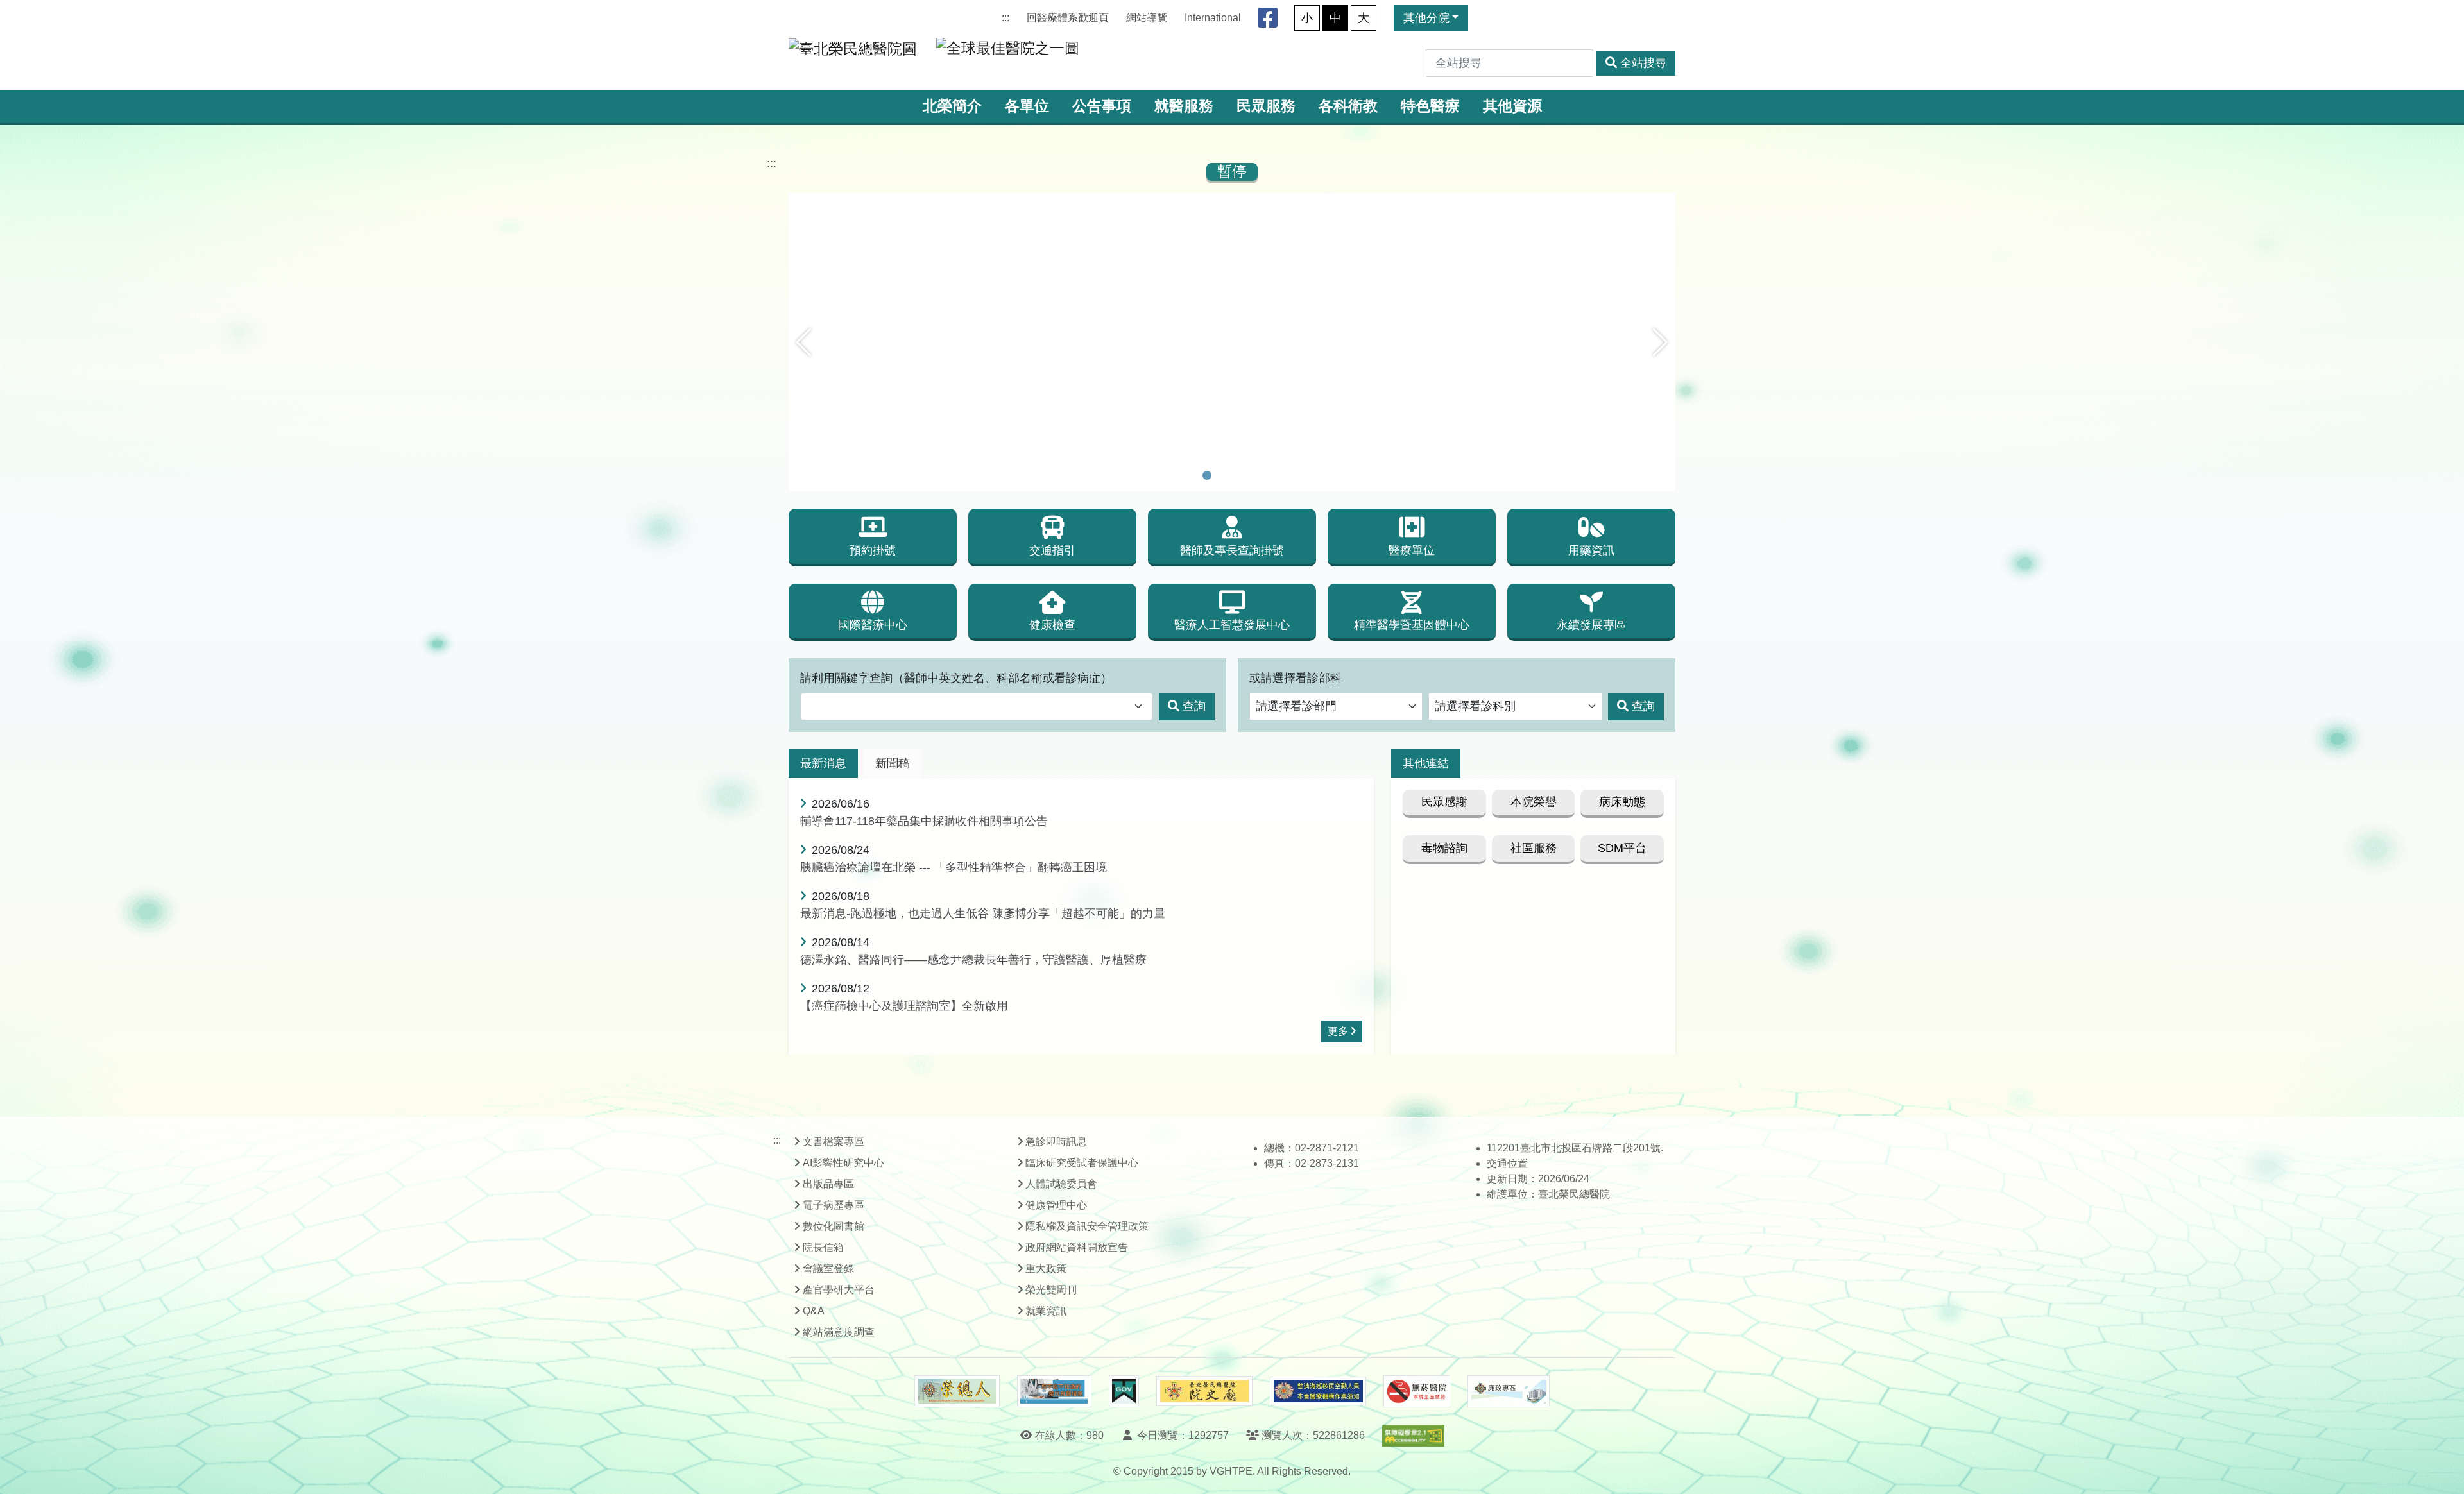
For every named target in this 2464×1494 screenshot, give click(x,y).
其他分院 (1426, 18)
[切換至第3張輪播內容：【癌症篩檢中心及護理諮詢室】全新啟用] (1240, 475)
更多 (1338, 1031)
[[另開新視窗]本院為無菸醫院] (1417, 1391)
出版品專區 (828, 1184)
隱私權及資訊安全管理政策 (1087, 1226)
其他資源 (1512, 106)
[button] (804, 343)
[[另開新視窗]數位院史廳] (1204, 1391)
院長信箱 (823, 1247)
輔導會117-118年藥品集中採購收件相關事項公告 (924, 821)
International (1213, 18)
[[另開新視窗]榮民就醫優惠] (1054, 1391)
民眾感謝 (1444, 802)
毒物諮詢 (1444, 848)
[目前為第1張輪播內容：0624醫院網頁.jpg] (1207, 475)
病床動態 (1622, 802)
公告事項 (1102, 106)
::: (1005, 18)
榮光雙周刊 (1051, 1290)
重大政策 (1046, 1269)
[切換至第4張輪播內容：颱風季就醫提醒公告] (1257, 475)
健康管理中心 (1056, 1205)
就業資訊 (1046, 1311)
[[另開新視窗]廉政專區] (1508, 1391)
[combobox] (977, 707)
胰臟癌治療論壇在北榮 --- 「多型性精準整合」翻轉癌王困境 (954, 867)
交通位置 (1507, 1163)
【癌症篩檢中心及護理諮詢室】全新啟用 (904, 1006)
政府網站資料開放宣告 (1077, 1247)
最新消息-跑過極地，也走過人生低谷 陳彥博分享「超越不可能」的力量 (983, 913)
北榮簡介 (952, 106)
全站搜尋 (1643, 63)
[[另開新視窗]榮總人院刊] (957, 1391)
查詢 (1194, 706)
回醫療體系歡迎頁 (1068, 18)
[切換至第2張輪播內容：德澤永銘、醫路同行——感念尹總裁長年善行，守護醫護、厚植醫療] (1224, 475)
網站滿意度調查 (839, 1332)
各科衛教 (1348, 106)
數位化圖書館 (834, 1226)
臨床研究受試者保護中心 (1082, 1163)
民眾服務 (1266, 106)
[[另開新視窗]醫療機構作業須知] (1318, 1391)
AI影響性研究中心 (843, 1163)
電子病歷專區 (834, 1205)
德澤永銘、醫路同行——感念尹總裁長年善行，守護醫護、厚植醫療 (973, 960)
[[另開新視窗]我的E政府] (1124, 1391)
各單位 (1027, 106)
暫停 (1232, 172)
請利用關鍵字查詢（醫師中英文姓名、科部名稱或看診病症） (956, 678)
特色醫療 (1430, 106)
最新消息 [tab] (823, 763)
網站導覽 (1147, 18)
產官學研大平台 (839, 1290)
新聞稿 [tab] (893, 763)
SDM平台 (1622, 848)
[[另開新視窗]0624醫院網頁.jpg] (1232, 202)
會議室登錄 (828, 1269)
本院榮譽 (1534, 802)
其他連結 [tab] (1426, 763)
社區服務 (1534, 848)
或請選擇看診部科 (1296, 678)
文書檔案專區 (834, 1142)
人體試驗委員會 (1061, 1184)
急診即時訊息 (1056, 1142)
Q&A (814, 1311)
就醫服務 (1184, 106)
